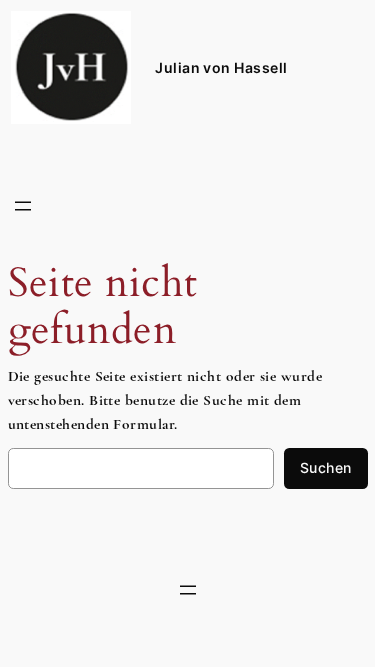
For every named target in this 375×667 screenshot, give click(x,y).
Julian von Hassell (221, 67)
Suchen (326, 467)
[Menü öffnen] (23, 206)
